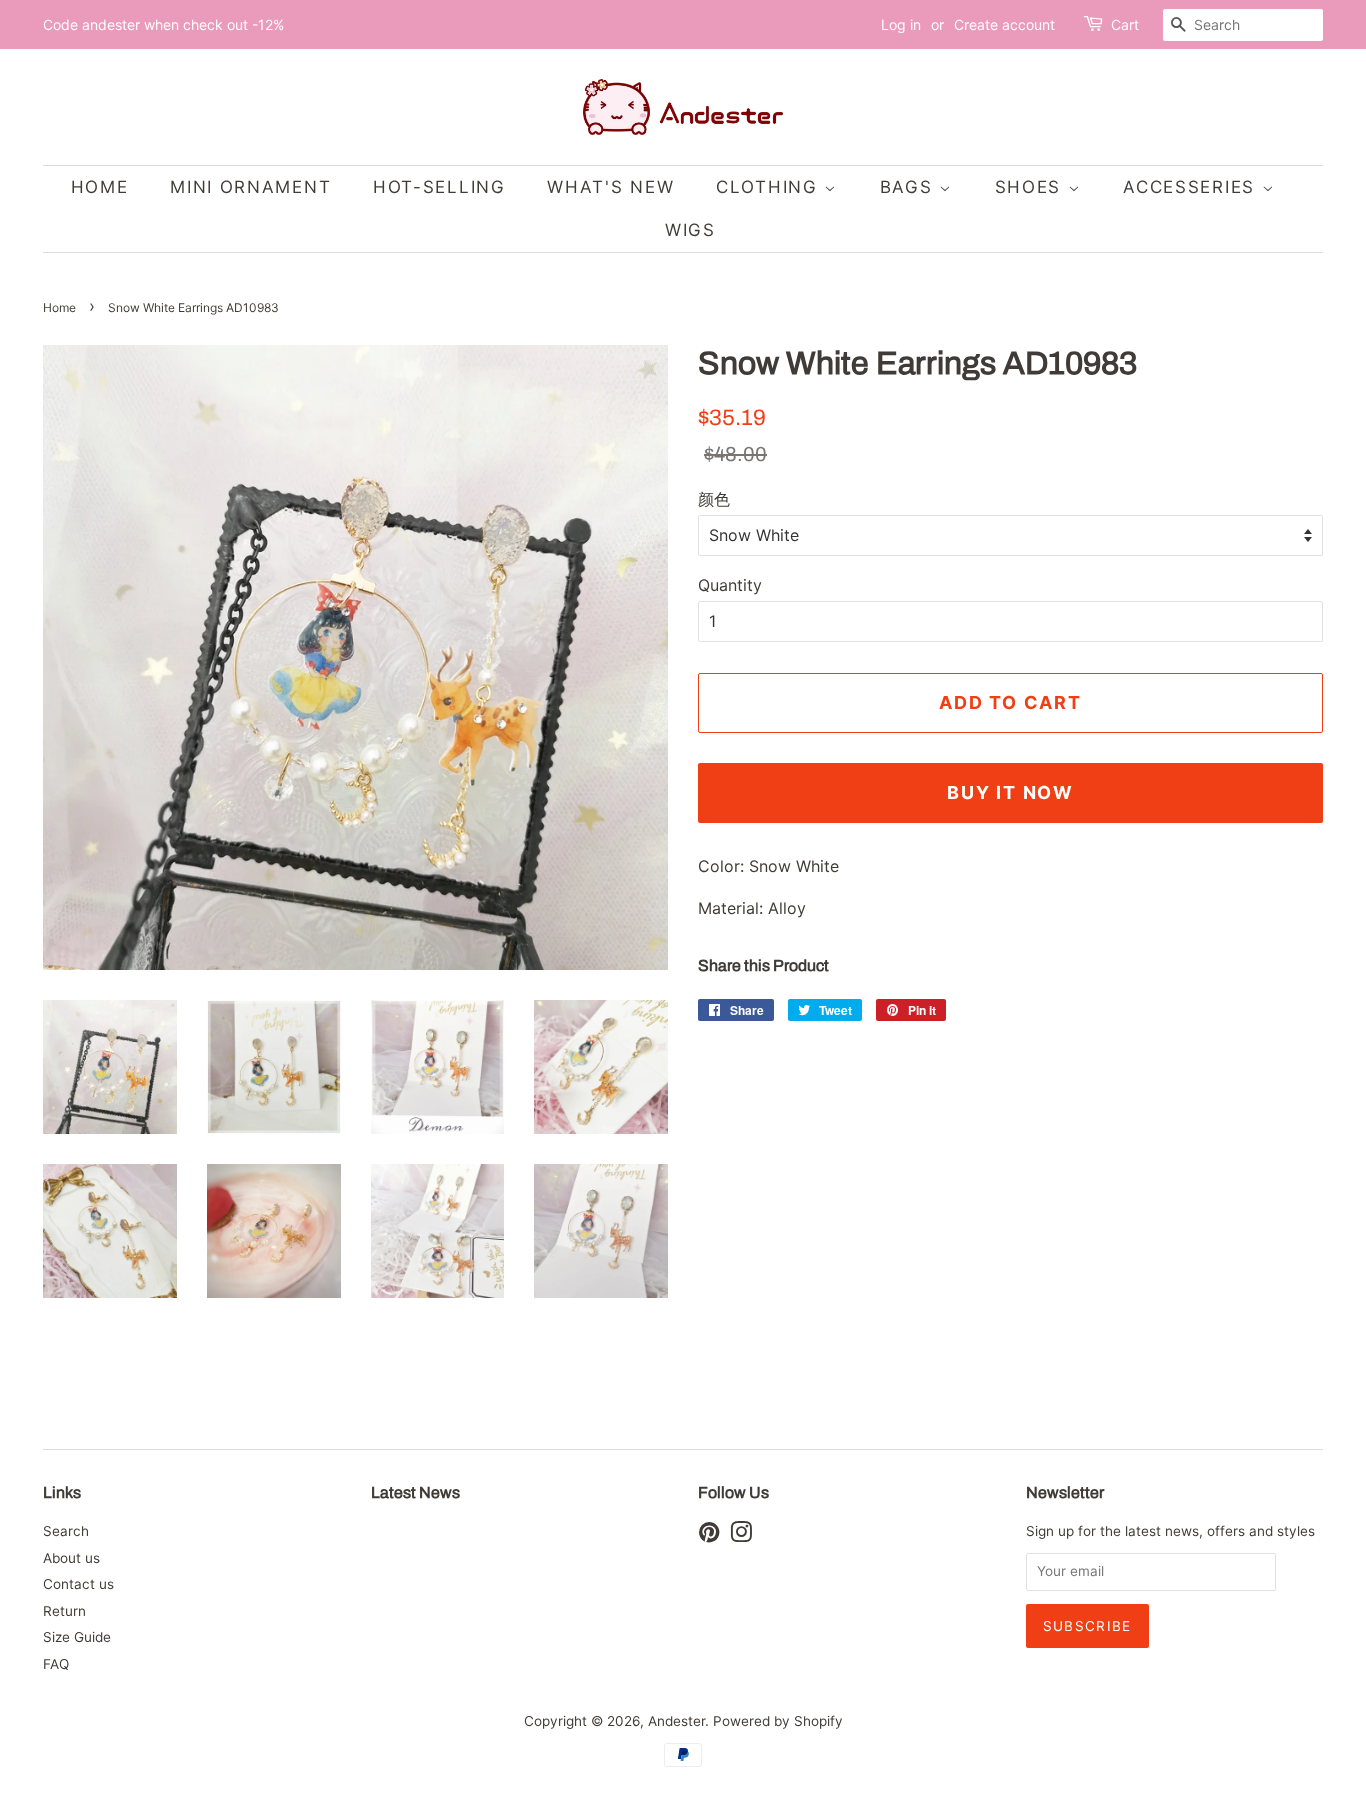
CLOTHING (770, 187)
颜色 (714, 499)
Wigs (690, 230)
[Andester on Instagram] (741, 1536)
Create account (1004, 24)
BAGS (910, 187)
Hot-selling (439, 187)
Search (66, 1531)
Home (59, 307)
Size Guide (77, 1637)
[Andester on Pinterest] (709, 1536)
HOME (100, 187)
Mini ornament (250, 187)
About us (71, 1558)
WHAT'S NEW (610, 187)
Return (64, 1611)
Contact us (78, 1584)
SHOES (1031, 187)
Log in (901, 24)
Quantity (730, 585)
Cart (1125, 24)
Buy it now (1010, 792)
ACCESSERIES (1192, 187)
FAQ (56, 1664)
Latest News (415, 1492)
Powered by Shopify (778, 1721)
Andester (676, 1721)
